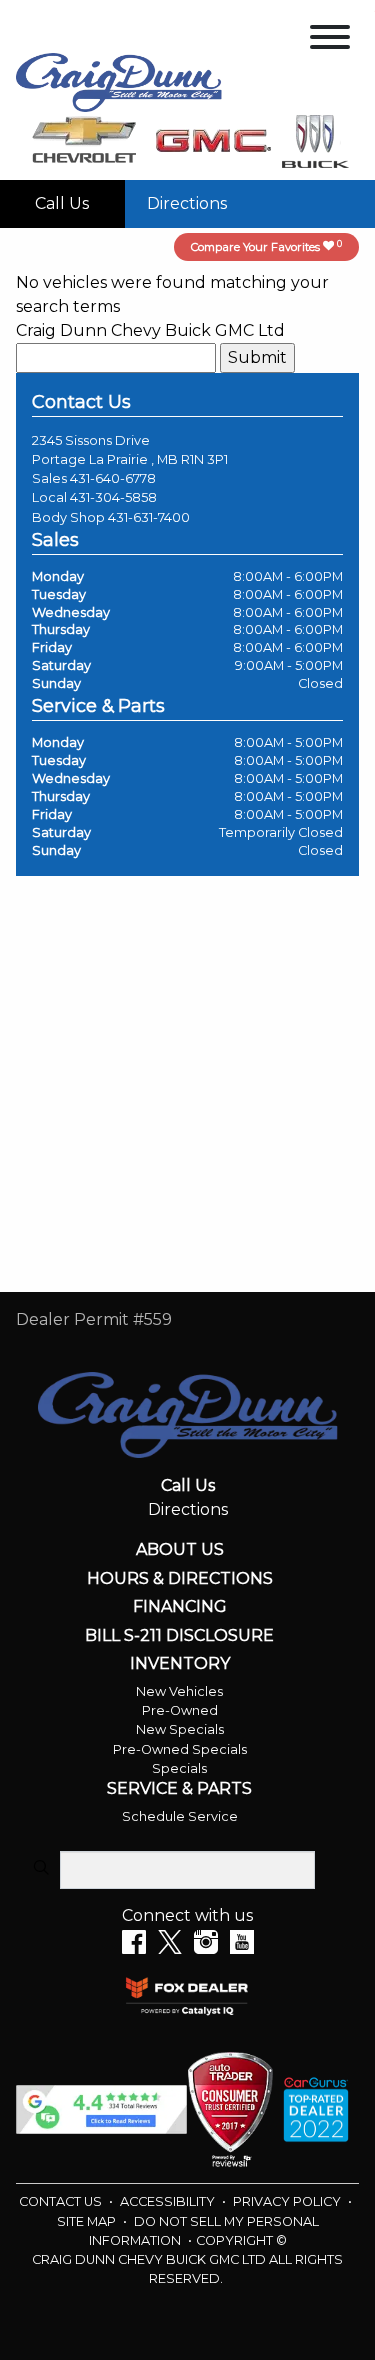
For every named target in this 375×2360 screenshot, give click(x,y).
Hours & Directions (180, 1579)
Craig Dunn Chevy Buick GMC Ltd (150, 330)
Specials (179, 1768)
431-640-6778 (113, 478)
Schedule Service (180, 1816)
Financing (180, 1607)
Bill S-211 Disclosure (179, 1636)
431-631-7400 (149, 517)
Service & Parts (179, 1789)
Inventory (180, 1664)
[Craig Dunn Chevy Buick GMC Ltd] (119, 80)
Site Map (88, 2221)
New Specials (180, 1729)
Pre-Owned (180, 1710)
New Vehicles (179, 1691)
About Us (180, 1550)
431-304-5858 (113, 497)
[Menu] (330, 40)
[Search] (41, 1869)
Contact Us (62, 2201)
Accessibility (169, 2201)
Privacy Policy (288, 2201)
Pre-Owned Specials (180, 1749)
